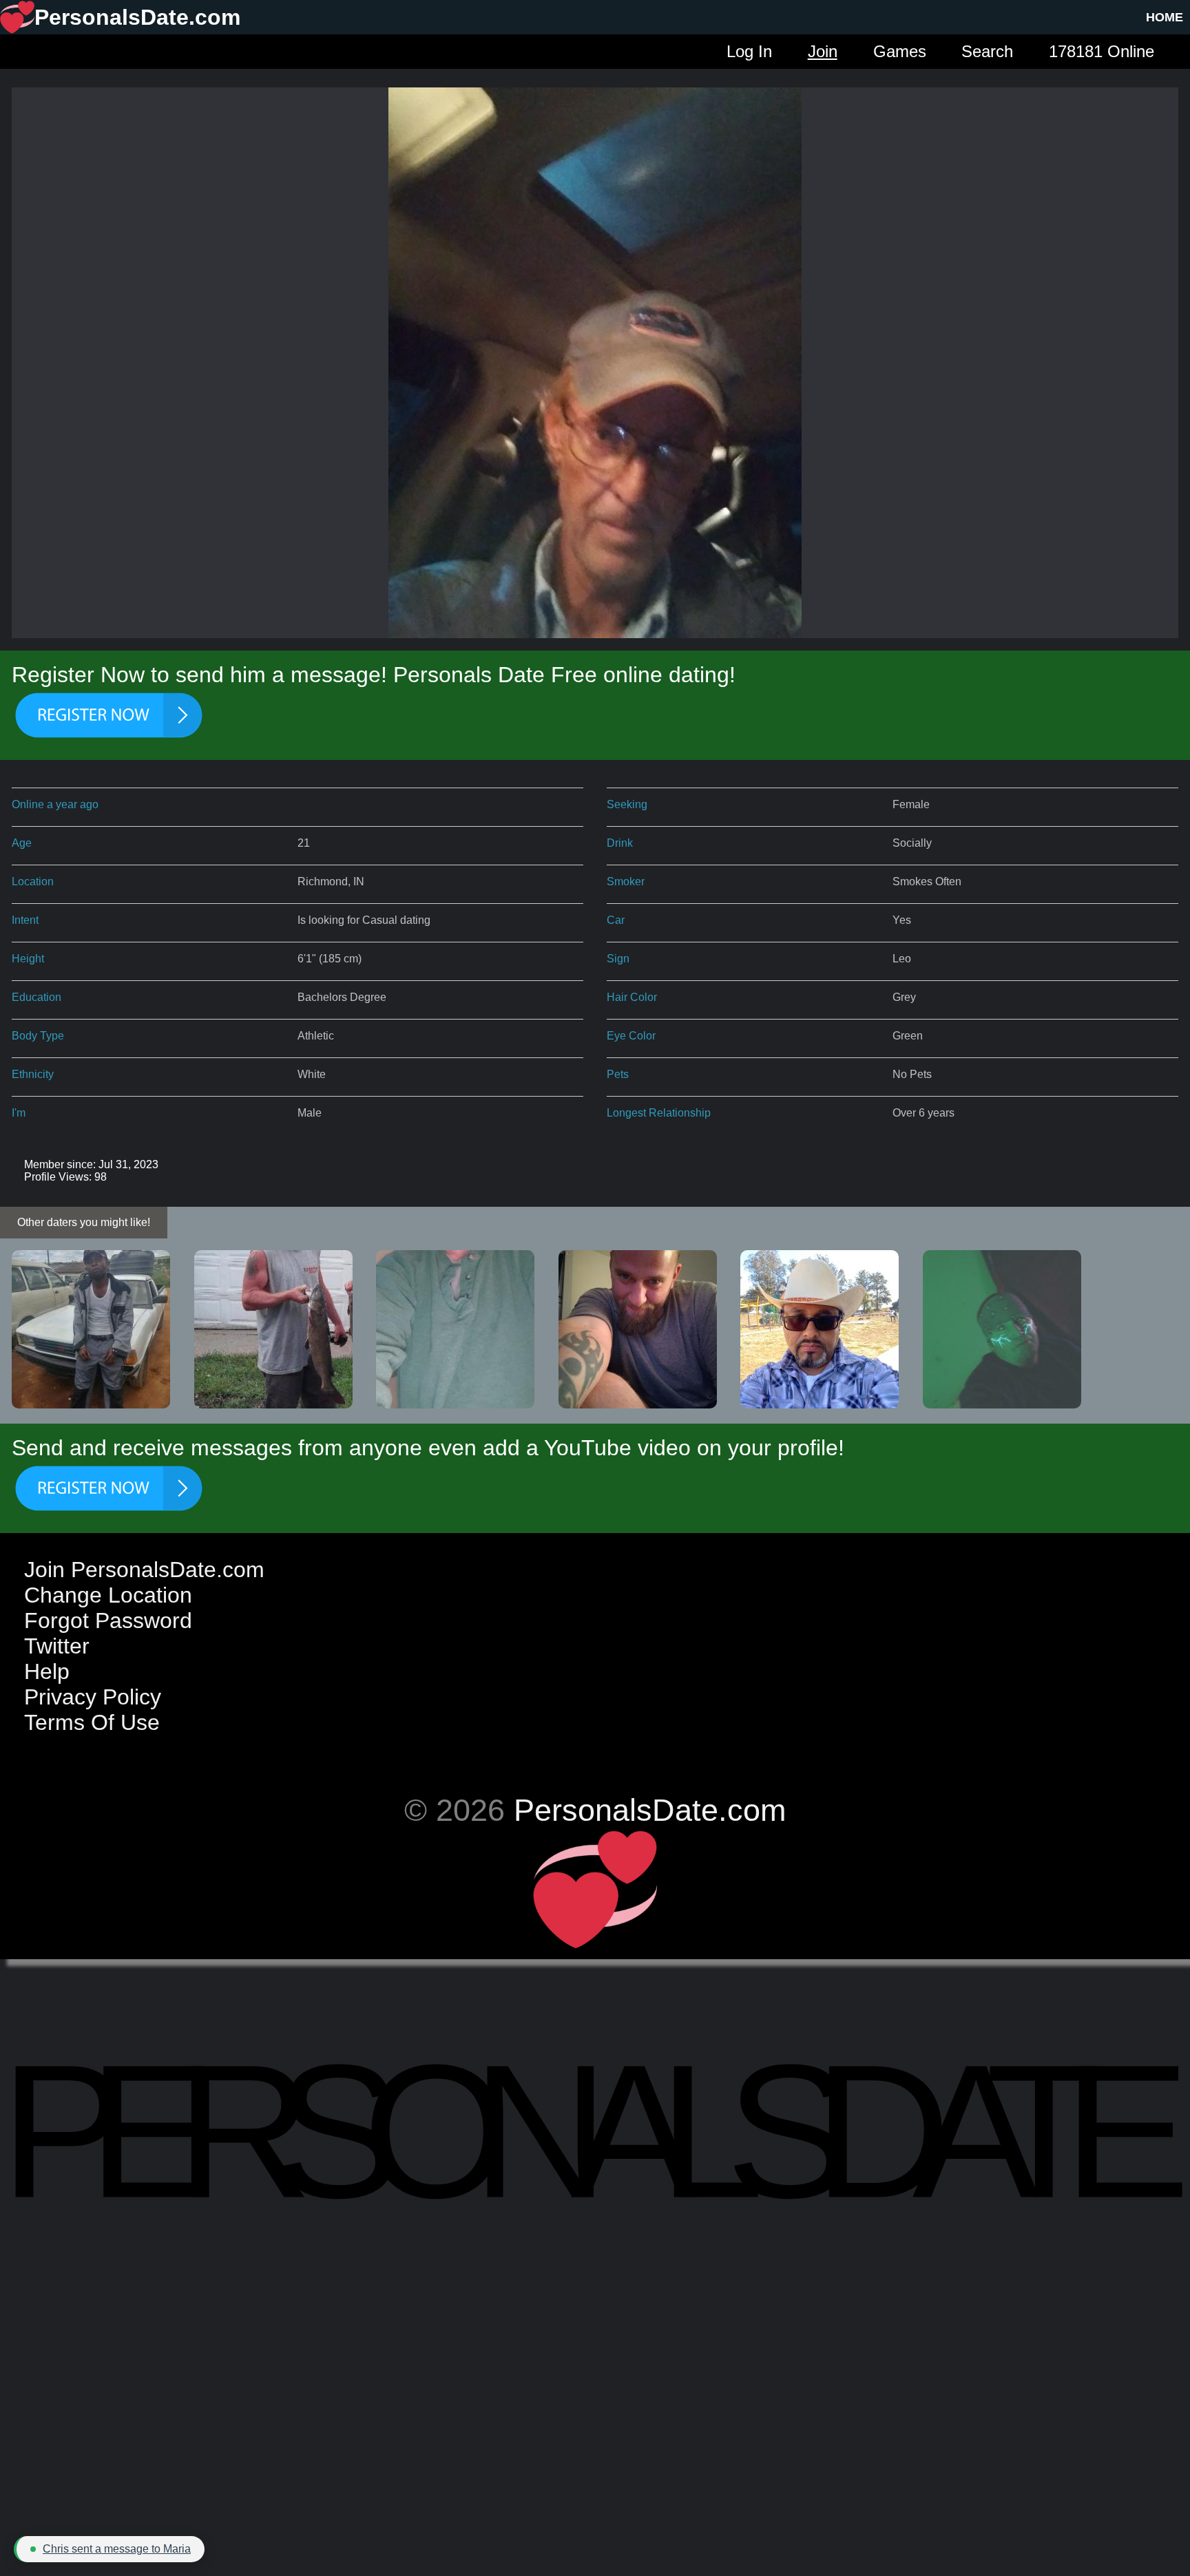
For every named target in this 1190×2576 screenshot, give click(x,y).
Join (823, 51)
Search (987, 51)
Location (33, 881)
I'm (19, 1113)
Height (28, 959)
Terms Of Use (92, 1722)
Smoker (626, 881)
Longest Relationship (659, 1113)
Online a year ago (55, 804)
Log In (749, 51)
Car (616, 920)
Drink (620, 843)
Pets (618, 1074)
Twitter (57, 1646)
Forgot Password (108, 1620)
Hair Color (632, 997)
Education (36, 997)
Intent (25, 920)
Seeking (627, 804)
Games (900, 51)
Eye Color (631, 1036)
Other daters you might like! (84, 1222)
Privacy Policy (93, 1697)
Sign (618, 959)
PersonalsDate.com (650, 1810)
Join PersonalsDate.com (144, 1570)
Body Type (38, 1036)
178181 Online (1102, 51)
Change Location (108, 1595)
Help (47, 1671)
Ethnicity (33, 1074)
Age (22, 843)
